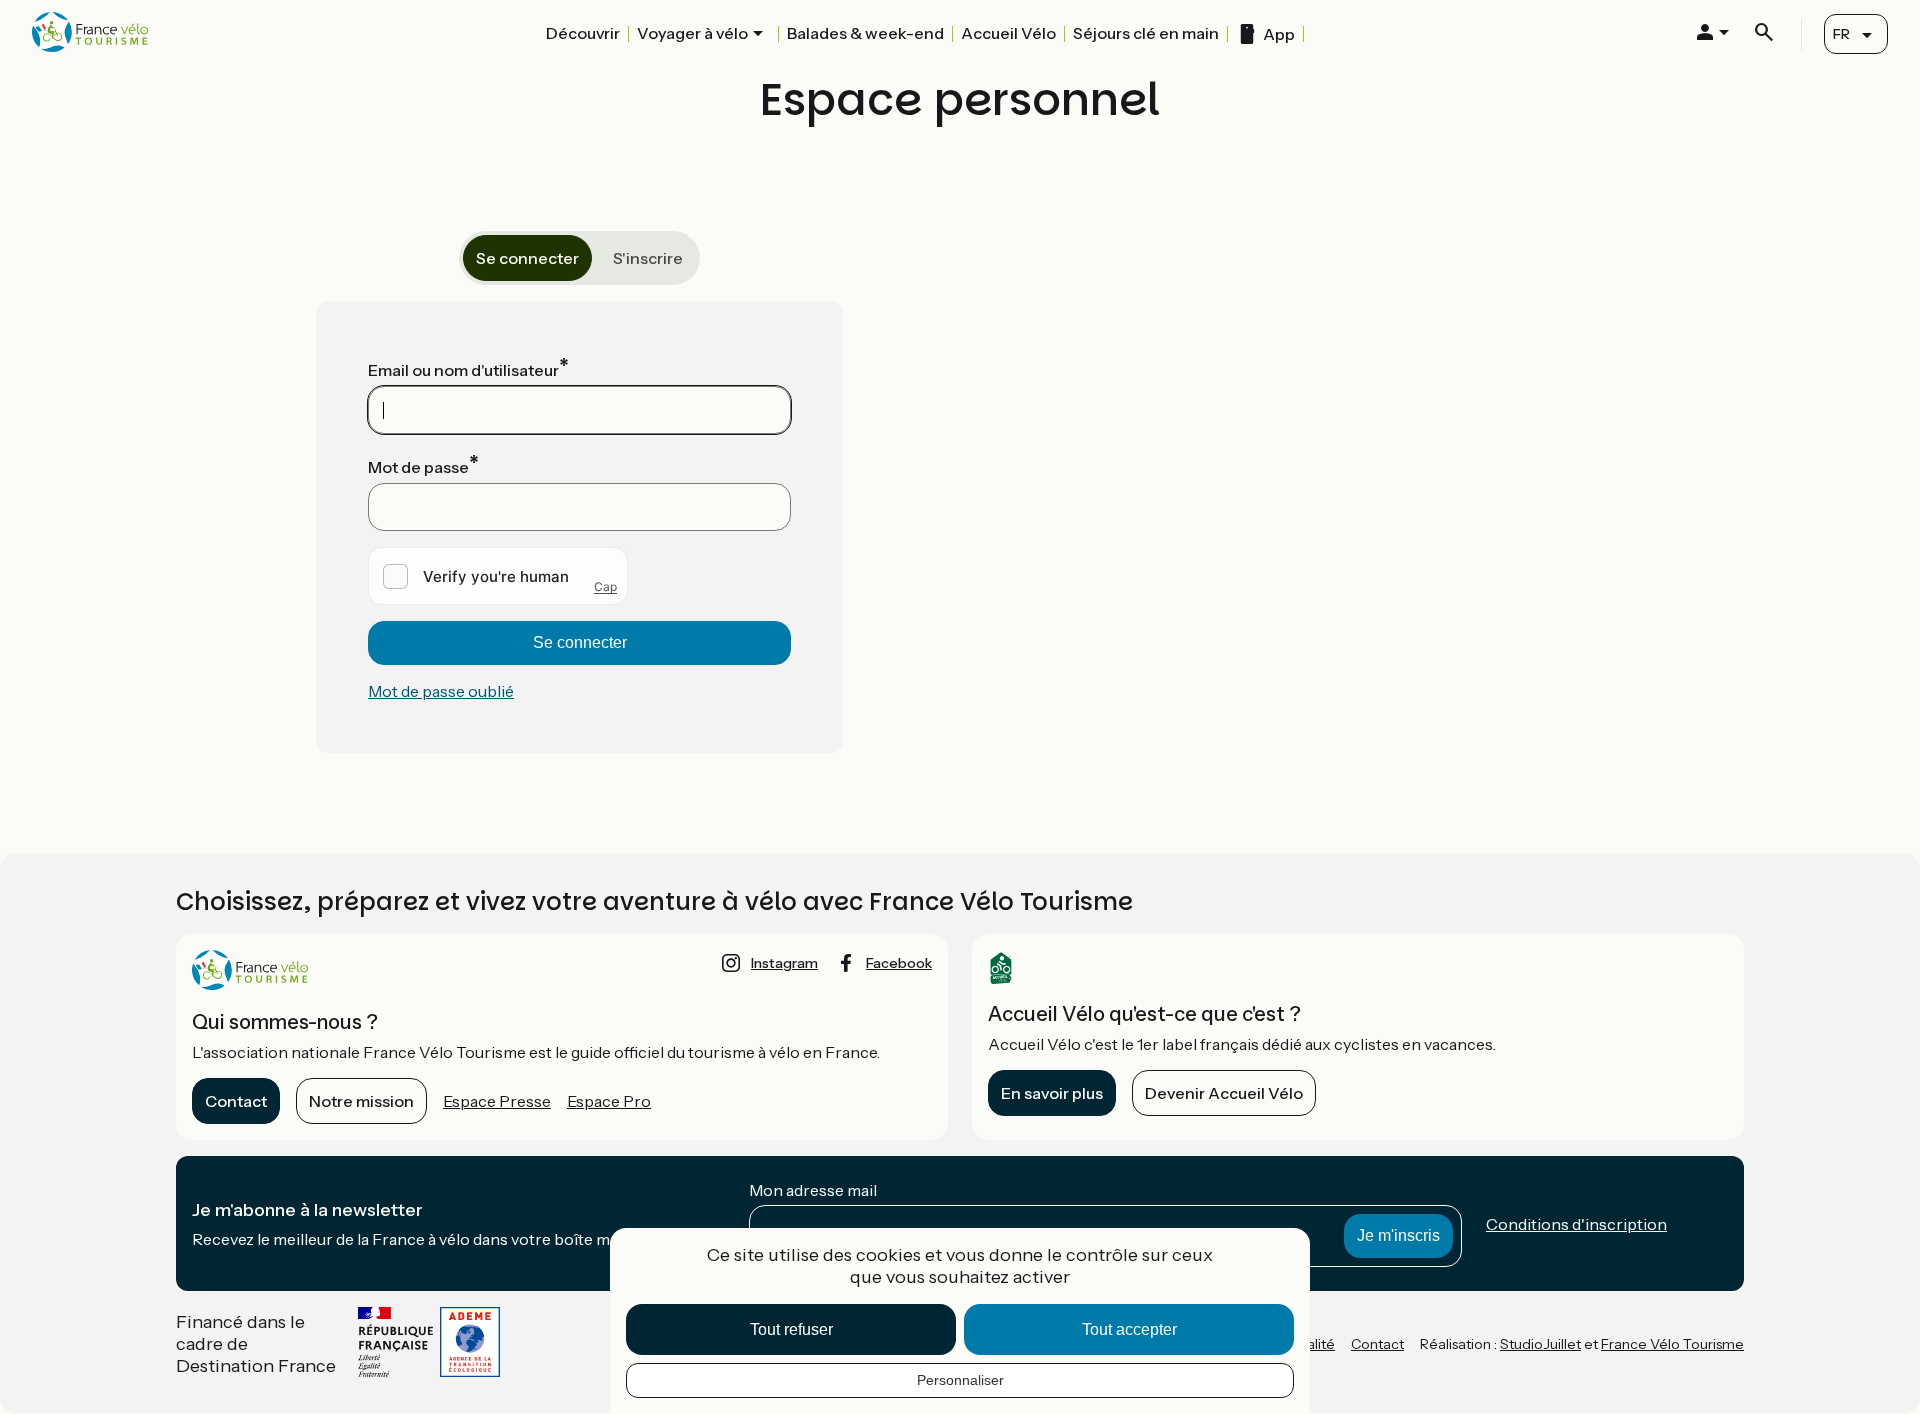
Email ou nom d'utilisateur (463, 370)
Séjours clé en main (1146, 33)
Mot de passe (418, 467)
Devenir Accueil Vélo (1224, 1093)
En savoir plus (1052, 1093)
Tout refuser (791, 1329)
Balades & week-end (865, 33)
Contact (236, 1101)
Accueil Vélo (1008, 33)
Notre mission (361, 1101)
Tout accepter (1129, 1329)
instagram (784, 963)
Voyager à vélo (692, 33)
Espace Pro (609, 1101)
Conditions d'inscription (1576, 1224)
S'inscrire (648, 258)
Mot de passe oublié (441, 691)
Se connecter (527, 258)
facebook (899, 963)
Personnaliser (960, 1380)
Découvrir (583, 33)
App (1279, 34)
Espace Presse (497, 1101)
